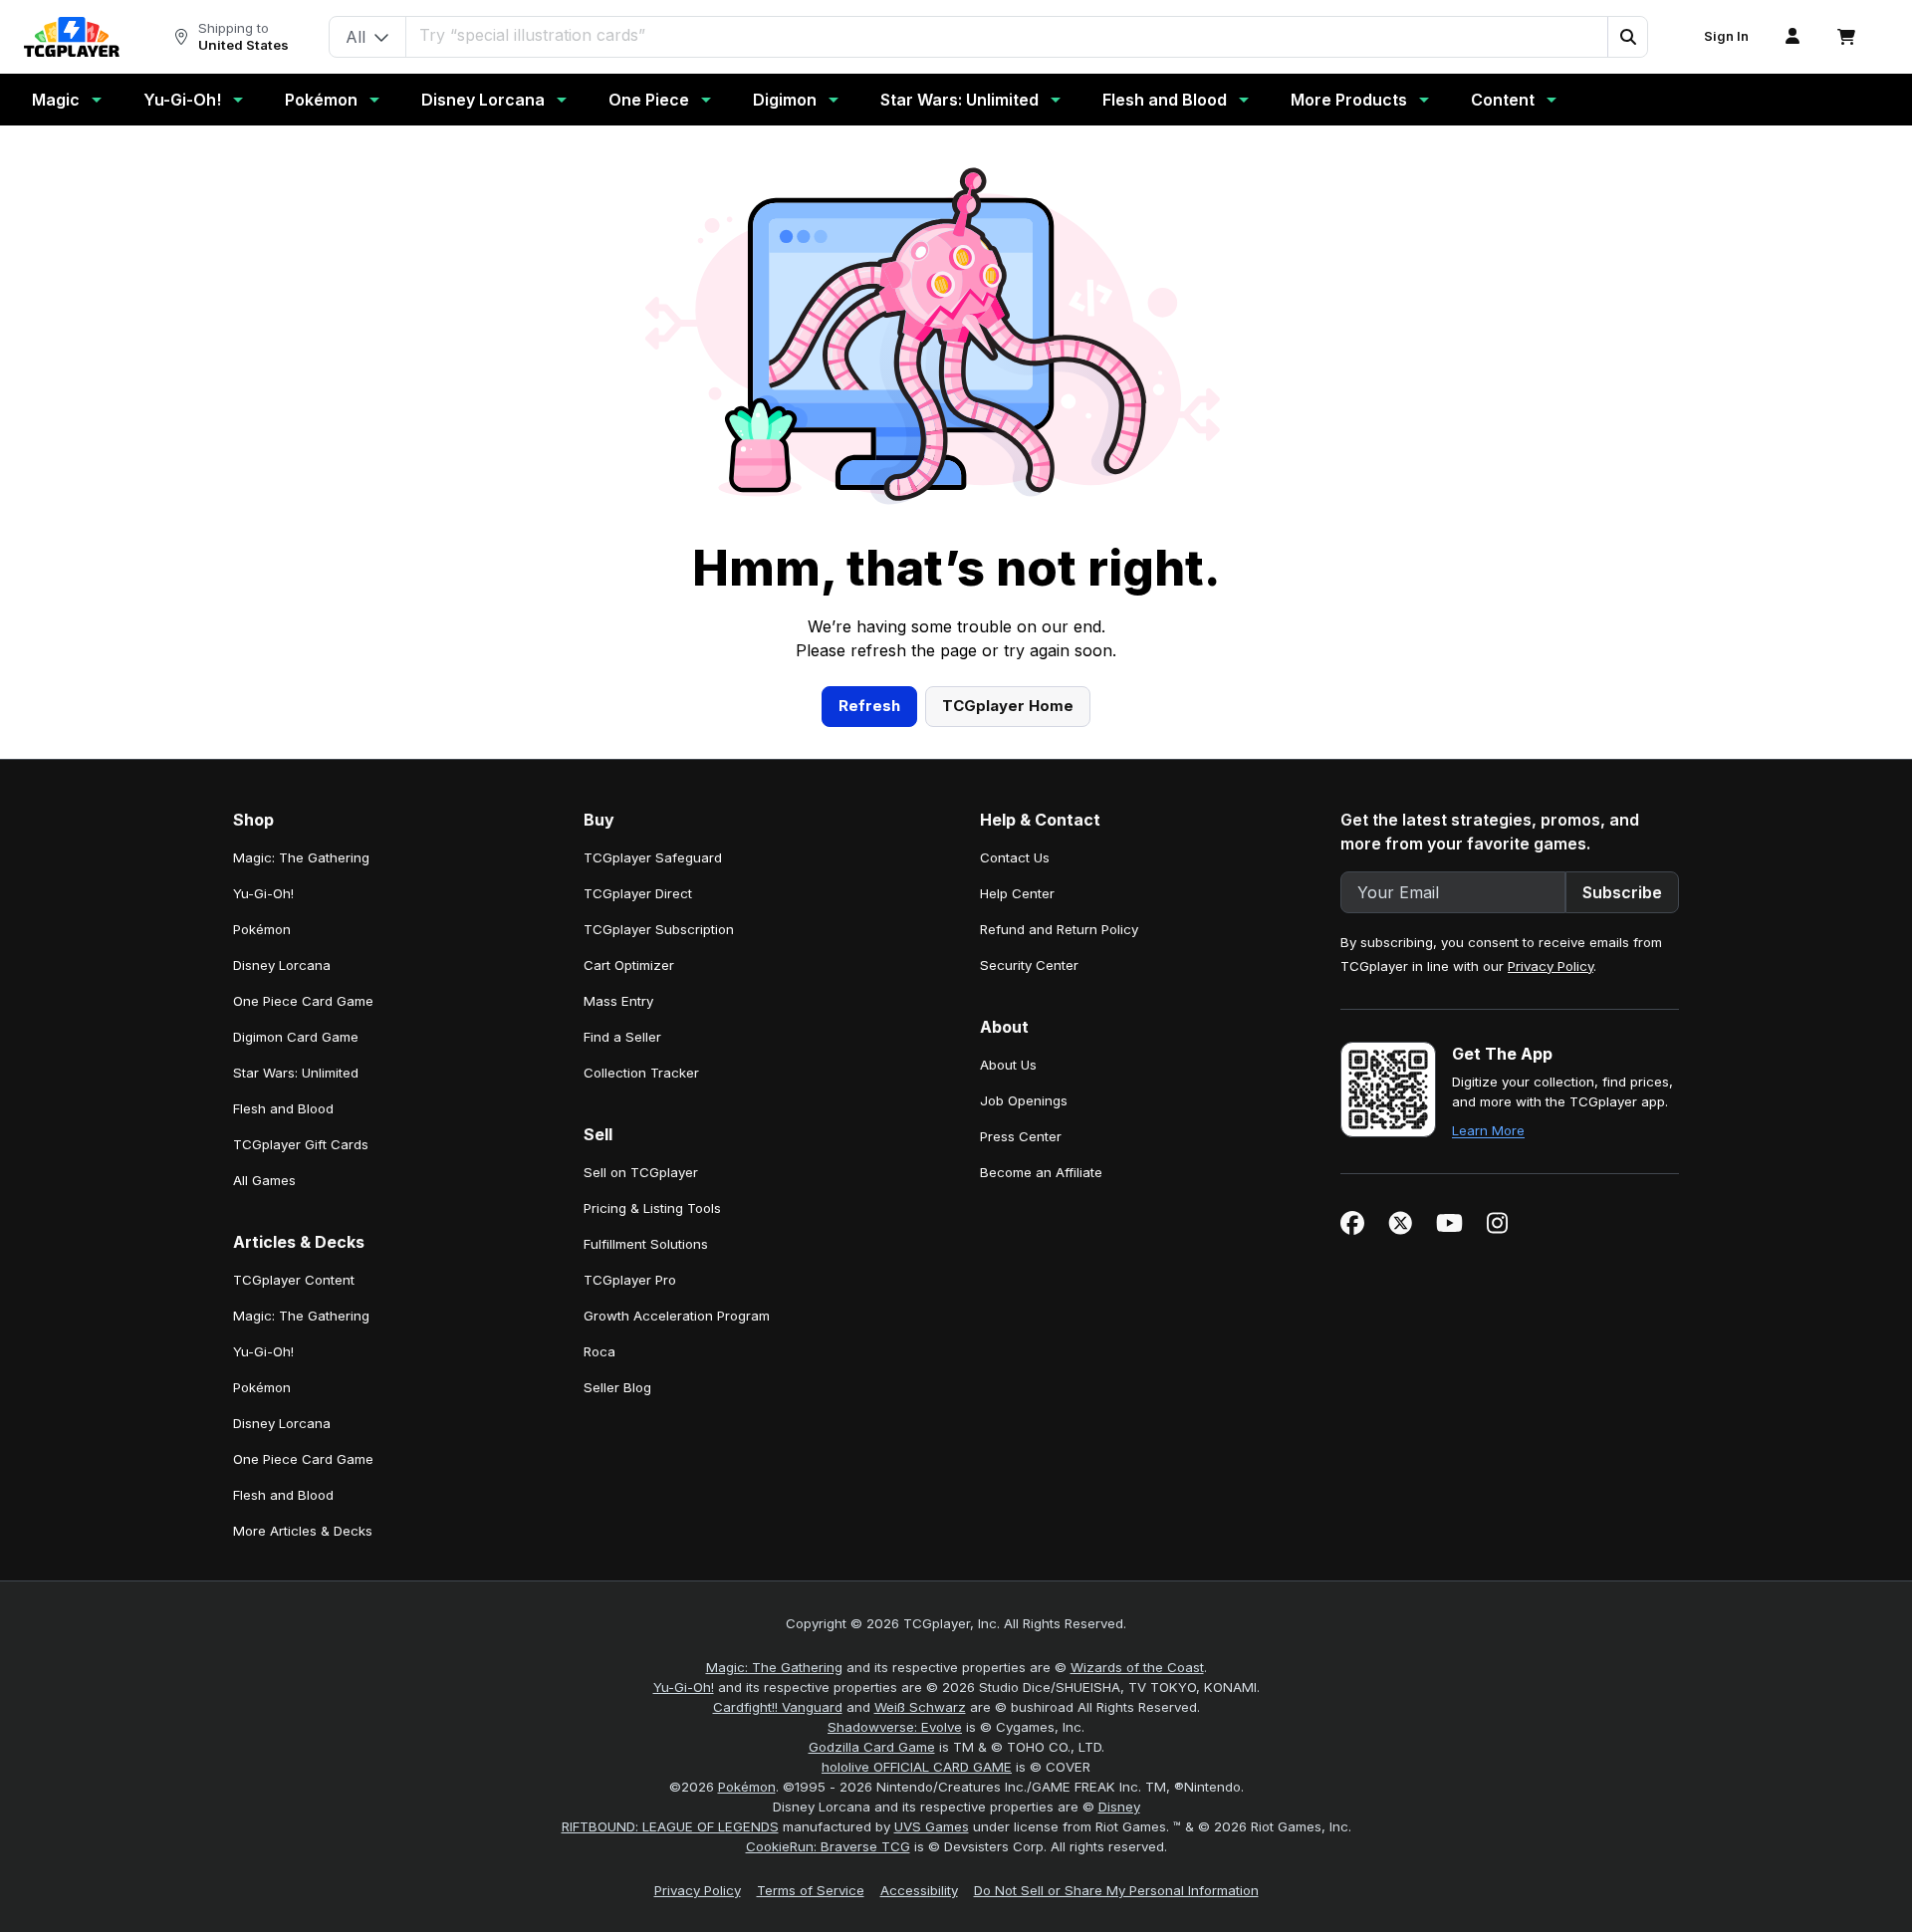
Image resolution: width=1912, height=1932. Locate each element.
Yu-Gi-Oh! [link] (263, 893)
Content (1503, 100)
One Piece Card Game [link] (303, 1001)
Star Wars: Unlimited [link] (296, 1073)
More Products (1349, 100)
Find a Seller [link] (622, 1037)
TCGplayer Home (1008, 706)
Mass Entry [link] (618, 1001)
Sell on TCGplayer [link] (641, 1172)
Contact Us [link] (1015, 857)
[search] (1007, 35)
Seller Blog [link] (617, 1387)
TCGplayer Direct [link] (638, 893)
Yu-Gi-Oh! (182, 100)
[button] (1627, 37)
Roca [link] (599, 1351)
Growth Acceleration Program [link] (677, 1316)
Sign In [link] (1726, 36)
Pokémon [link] (262, 929)
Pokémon (321, 100)
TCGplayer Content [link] (294, 1280)
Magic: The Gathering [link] (301, 857)
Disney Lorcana (483, 100)
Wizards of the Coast (1137, 1667)
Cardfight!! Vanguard (778, 1707)
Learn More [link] (1488, 1130)
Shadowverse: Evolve (895, 1727)
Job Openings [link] (1024, 1100)
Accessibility (919, 1890)
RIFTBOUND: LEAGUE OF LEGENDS (670, 1826)
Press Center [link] (1021, 1136)
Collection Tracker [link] (641, 1073)
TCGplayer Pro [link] (630, 1280)
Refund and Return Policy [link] (1059, 929)
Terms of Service (811, 1890)
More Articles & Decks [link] (303, 1531)
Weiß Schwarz (920, 1707)
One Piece (649, 100)
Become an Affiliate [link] (1041, 1172)
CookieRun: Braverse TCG (828, 1846)
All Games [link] (264, 1180)
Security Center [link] (1029, 965)
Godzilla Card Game (872, 1747)
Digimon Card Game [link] (296, 1037)
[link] (72, 37)
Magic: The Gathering (774, 1667)
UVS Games (932, 1826)
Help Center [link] (1017, 893)
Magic (56, 100)
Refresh (869, 706)
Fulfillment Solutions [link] (646, 1244)
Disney (1119, 1807)
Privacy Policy (1551, 966)
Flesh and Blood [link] (283, 1108)
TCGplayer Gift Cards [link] (301, 1144)
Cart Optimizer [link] (629, 965)
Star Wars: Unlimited (959, 100)
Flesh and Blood (1165, 100)
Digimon (785, 100)
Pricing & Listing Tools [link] (652, 1208)
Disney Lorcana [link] (282, 965)
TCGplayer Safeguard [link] (653, 857)
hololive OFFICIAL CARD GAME (917, 1767)
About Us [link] (1008, 1065)
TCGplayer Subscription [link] (659, 929)
